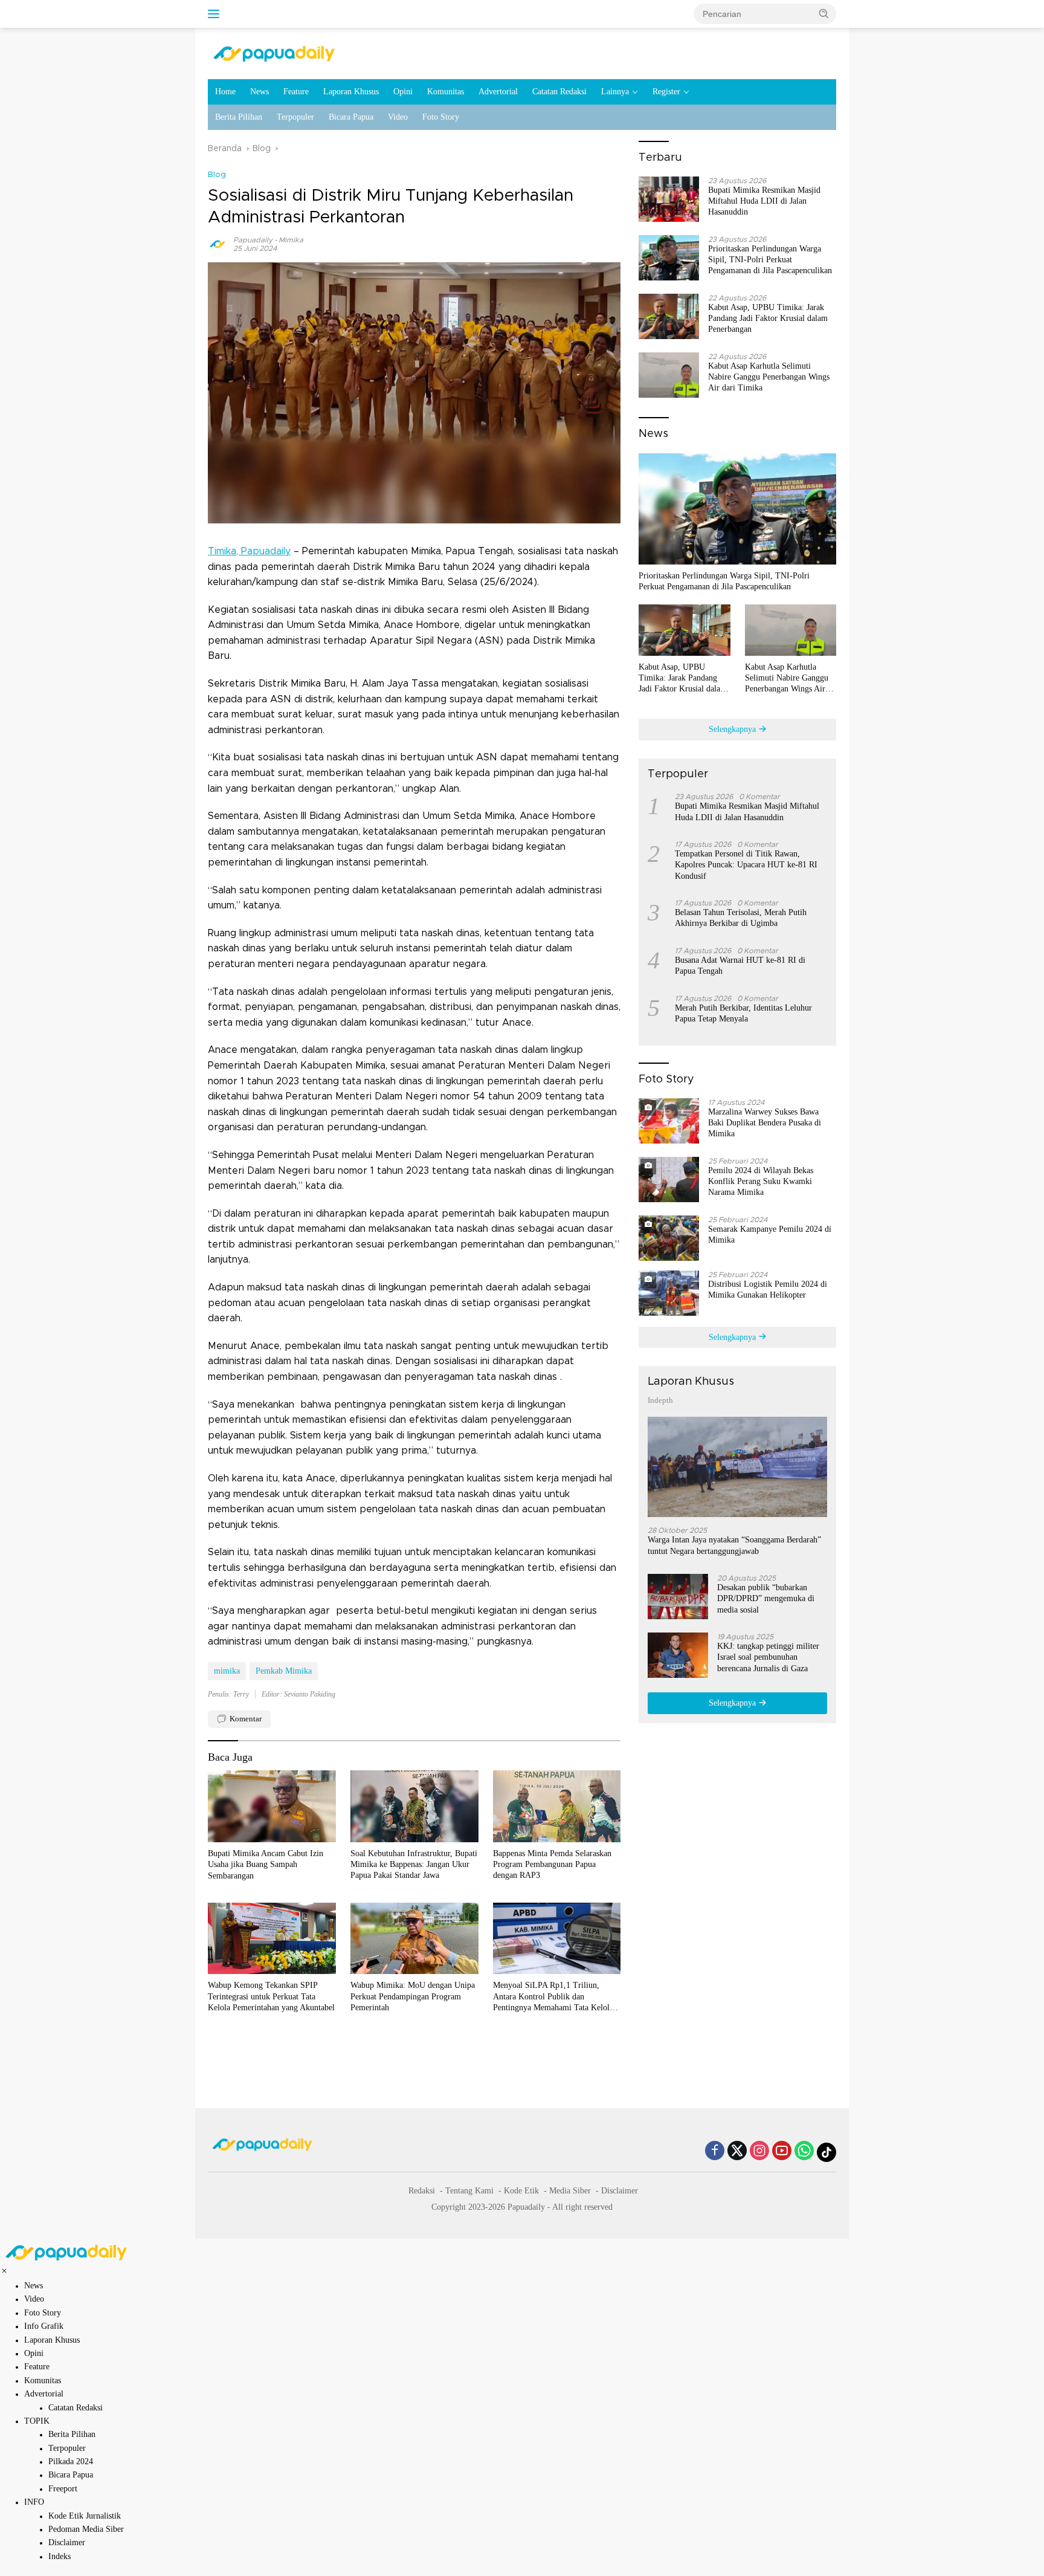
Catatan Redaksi (559, 92)
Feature (296, 92)
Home (225, 92)
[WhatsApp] (804, 2152)
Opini (403, 92)
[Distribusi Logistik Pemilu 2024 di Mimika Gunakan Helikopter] (669, 1293)
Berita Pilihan (239, 117)
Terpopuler (295, 117)
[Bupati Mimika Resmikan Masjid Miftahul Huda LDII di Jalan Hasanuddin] (669, 199)
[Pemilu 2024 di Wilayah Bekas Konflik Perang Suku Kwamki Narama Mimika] (669, 1180)
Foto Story (441, 117)
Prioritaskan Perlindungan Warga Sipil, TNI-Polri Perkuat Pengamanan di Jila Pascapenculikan (770, 260)
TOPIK (37, 2421)
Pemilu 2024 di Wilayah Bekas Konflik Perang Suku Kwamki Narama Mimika (761, 1181)
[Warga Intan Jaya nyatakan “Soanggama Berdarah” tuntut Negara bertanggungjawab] (737, 1467)
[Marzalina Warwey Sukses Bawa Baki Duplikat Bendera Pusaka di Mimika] (669, 1121)
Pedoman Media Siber (86, 2529)
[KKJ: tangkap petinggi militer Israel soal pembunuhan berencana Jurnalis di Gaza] (678, 1655)
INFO (34, 2502)
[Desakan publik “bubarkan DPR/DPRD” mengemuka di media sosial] (678, 1597)
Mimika (291, 240)
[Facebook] (715, 2152)
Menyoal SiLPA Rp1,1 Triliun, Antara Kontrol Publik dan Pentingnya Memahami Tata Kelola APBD (553, 1997)
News (259, 92)
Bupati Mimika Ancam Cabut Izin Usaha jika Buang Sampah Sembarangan (266, 1864)
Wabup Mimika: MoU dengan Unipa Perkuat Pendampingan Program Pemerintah (413, 1996)
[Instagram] (759, 2152)
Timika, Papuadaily (249, 551)
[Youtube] (782, 2152)
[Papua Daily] (274, 53)
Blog (217, 175)
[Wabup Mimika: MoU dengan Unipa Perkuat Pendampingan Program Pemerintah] (414, 1939)
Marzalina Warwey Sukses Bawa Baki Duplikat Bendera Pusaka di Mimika (765, 1123)
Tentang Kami (469, 2191)
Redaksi (422, 2191)
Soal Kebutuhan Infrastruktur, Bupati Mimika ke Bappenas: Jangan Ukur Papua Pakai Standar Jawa (414, 1864)
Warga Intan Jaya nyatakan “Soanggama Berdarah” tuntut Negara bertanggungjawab (734, 1545)
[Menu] (216, 14)
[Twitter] (737, 2152)
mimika (227, 1671)
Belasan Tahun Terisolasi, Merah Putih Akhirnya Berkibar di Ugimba (741, 918)
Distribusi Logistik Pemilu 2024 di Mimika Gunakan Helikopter (768, 1290)
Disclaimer (620, 2191)
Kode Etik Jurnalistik (85, 2516)
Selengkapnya (733, 729)
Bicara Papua (351, 117)
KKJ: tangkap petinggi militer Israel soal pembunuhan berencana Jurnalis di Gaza (768, 1657)
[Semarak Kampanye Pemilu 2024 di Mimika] (669, 1238)
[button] (824, 13)
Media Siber (570, 2191)
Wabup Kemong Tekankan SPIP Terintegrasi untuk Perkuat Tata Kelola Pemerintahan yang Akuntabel (271, 1996)
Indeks (60, 2556)
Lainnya (615, 92)
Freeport (63, 2489)
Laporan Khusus (351, 92)
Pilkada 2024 (71, 2461)
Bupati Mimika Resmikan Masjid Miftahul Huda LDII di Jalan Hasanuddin (764, 201)
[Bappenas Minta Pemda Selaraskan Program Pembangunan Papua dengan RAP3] (557, 1806)
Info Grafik (44, 2326)
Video (398, 117)
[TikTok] (826, 2152)
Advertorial (498, 92)
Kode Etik (521, 2191)
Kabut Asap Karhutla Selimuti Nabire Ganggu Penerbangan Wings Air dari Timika (769, 377)
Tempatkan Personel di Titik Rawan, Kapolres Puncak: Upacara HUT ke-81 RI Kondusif (746, 865)
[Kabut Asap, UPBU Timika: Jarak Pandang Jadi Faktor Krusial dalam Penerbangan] (669, 316)
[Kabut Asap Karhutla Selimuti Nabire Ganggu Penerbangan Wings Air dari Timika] (669, 375)
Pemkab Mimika (284, 1671)
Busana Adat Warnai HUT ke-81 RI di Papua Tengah (740, 966)
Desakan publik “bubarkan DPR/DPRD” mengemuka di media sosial (766, 1598)
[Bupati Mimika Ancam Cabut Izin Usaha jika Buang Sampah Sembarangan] (272, 1806)
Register (666, 92)
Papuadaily (253, 240)
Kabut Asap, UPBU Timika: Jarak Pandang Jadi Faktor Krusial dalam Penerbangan (768, 318)
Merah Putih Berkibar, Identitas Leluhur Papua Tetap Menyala (743, 1013)
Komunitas (446, 92)
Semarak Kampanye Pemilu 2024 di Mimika (770, 1235)
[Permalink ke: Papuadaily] (217, 244)
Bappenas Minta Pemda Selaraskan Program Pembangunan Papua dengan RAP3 (552, 1864)
